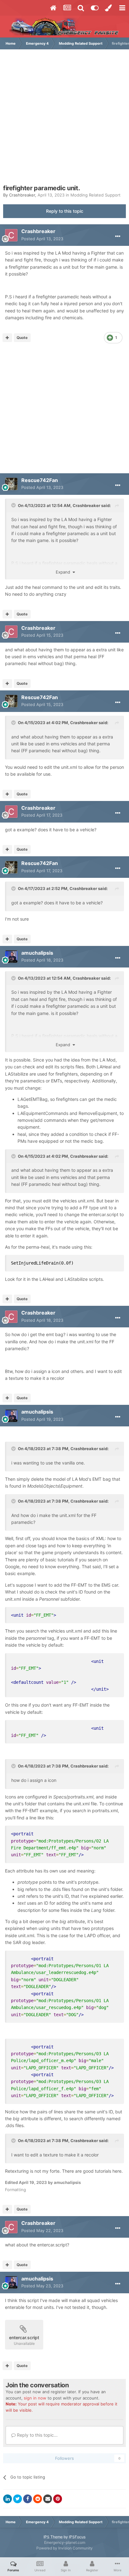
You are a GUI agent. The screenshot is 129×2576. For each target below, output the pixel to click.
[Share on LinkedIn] (8, 2499)
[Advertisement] (64, 120)
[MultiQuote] (7, 338)
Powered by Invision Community (64, 2548)
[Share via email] (48, 2499)
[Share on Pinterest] (58, 2499)
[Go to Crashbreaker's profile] (11, 235)
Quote (22, 338)
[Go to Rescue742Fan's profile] (11, 484)
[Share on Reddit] (38, 2499)
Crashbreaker (22, 195)
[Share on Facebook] (28, 2499)
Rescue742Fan (40, 480)
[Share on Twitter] (18, 2499)
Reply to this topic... (37, 2435)
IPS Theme (53, 2537)
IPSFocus (77, 2537)
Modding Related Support (95, 195)
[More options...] (118, 236)
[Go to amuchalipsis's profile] (11, 957)
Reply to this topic (65, 211)
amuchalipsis (37, 953)
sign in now (35, 2398)
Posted (42, 239)
